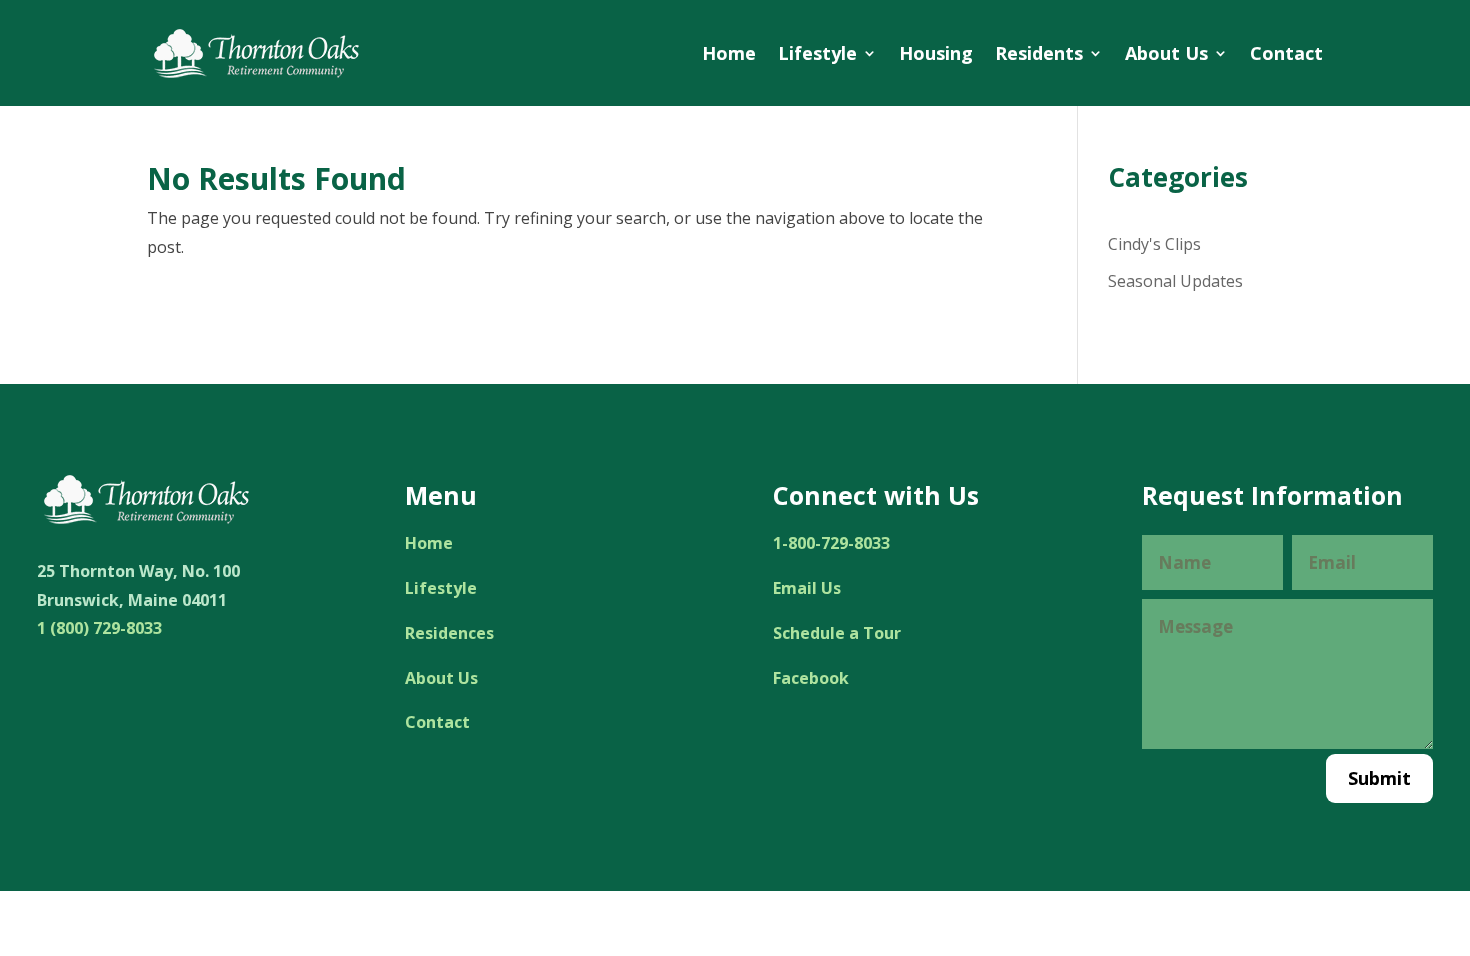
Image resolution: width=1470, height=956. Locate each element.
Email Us (807, 588)
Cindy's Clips (1154, 244)
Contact (1286, 53)
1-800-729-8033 (831, 543)
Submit (1379, 778)
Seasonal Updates (1175, 281)
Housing (936, 53)
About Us (1166, 53)
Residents (1039, 53)
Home (729, 53)
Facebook (811, 678)
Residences (449, 633)
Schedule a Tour (837, 633)
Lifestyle (817, 53)
